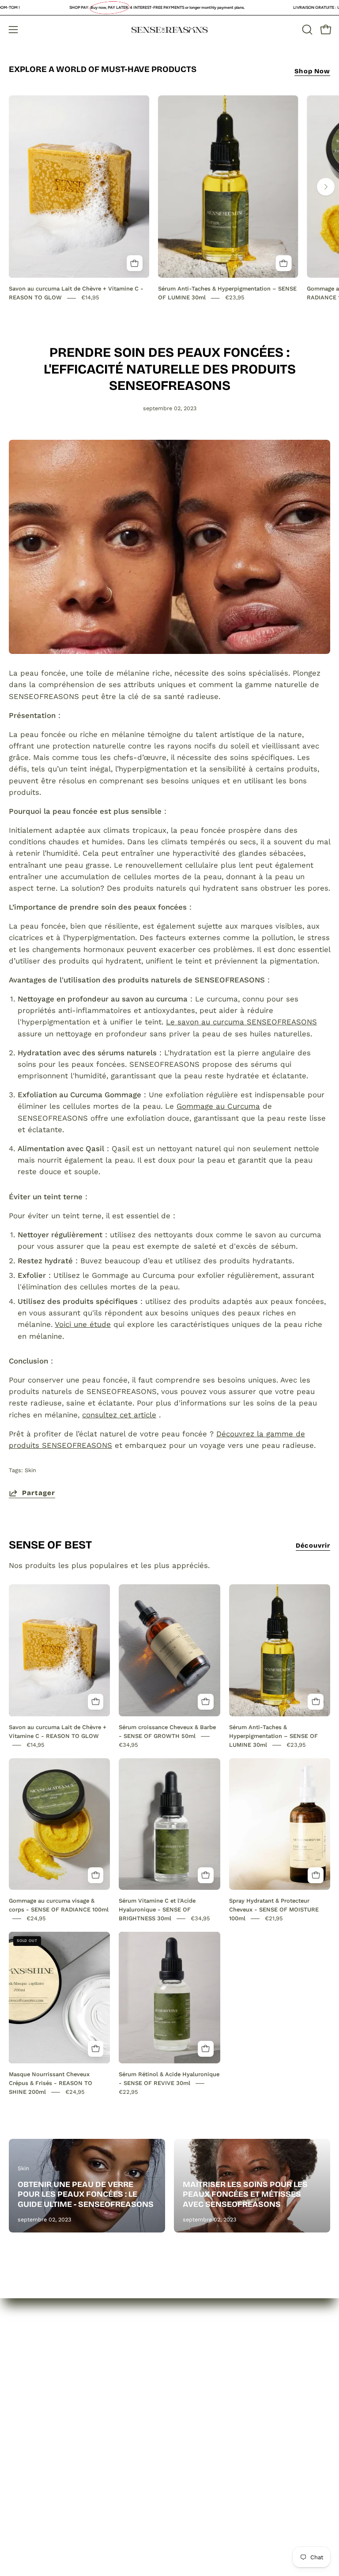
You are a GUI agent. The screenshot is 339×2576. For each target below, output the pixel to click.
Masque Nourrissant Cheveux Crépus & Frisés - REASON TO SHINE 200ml (51, 2083)
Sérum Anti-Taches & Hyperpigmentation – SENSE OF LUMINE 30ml (273, 1736)
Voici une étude (83, 1324)
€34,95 (128, 1745)
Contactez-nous (38, 2399)
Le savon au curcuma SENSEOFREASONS (241, 1022)
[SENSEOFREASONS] (169, 30)
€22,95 (128, 2092)
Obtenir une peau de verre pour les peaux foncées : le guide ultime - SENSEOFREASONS (86, 2194)
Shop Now (312, 71)
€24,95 (36, 1918)
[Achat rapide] (135, 263)
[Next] (326, 187)
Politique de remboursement (231, 2383)
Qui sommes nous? (43, 2368)
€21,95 (274, 1918)
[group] (169, 199)
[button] (306, 30)
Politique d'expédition (218, 2399)
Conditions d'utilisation (220, 2414)
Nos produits (32, 2383)
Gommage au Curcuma (218, 1106)
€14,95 (90, 298)
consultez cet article (119, 1415)
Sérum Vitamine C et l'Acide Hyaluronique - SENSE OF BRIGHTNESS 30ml (157, 1909)
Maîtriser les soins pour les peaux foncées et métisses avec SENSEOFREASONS (245, 2194)
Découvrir (313, 1546)
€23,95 (235, 298)
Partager (39, 1493)
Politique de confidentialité (227, 2368)
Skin (30, 1470)
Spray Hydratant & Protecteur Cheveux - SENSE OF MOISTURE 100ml (274, 1909)
